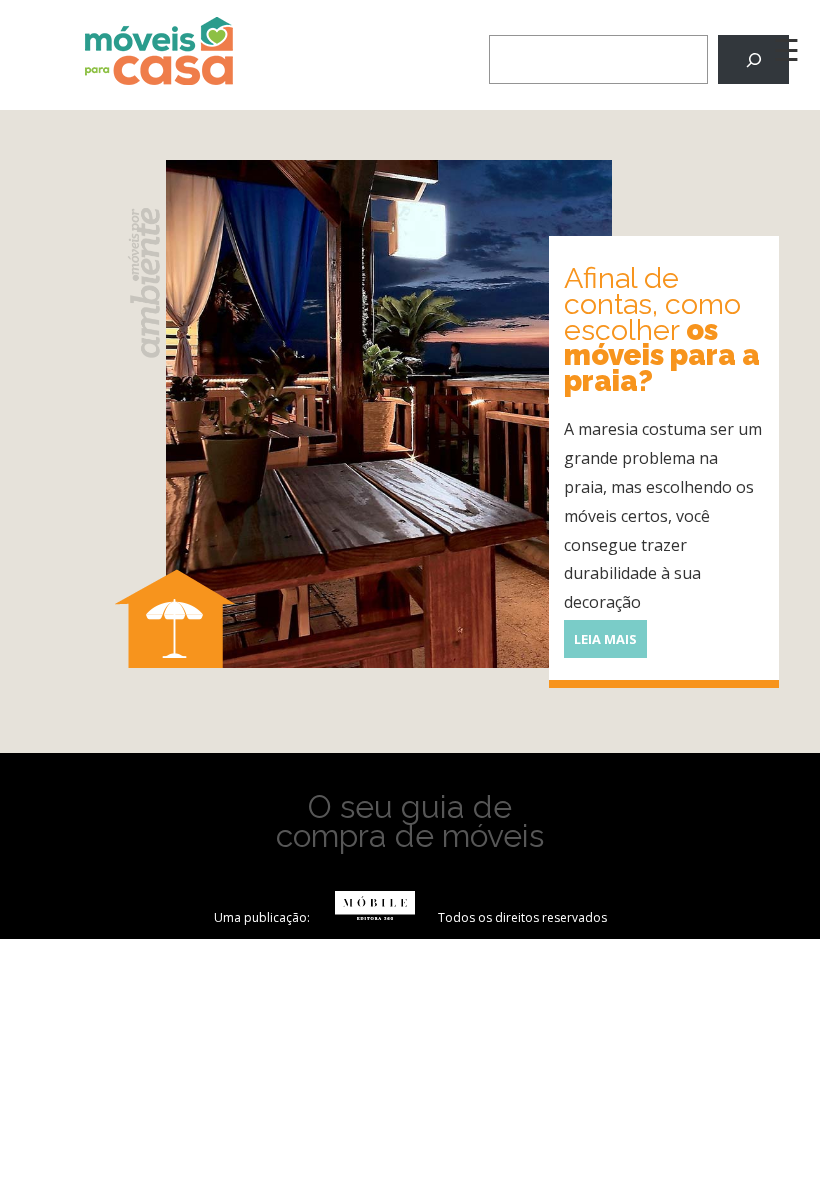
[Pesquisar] (753, 59)
